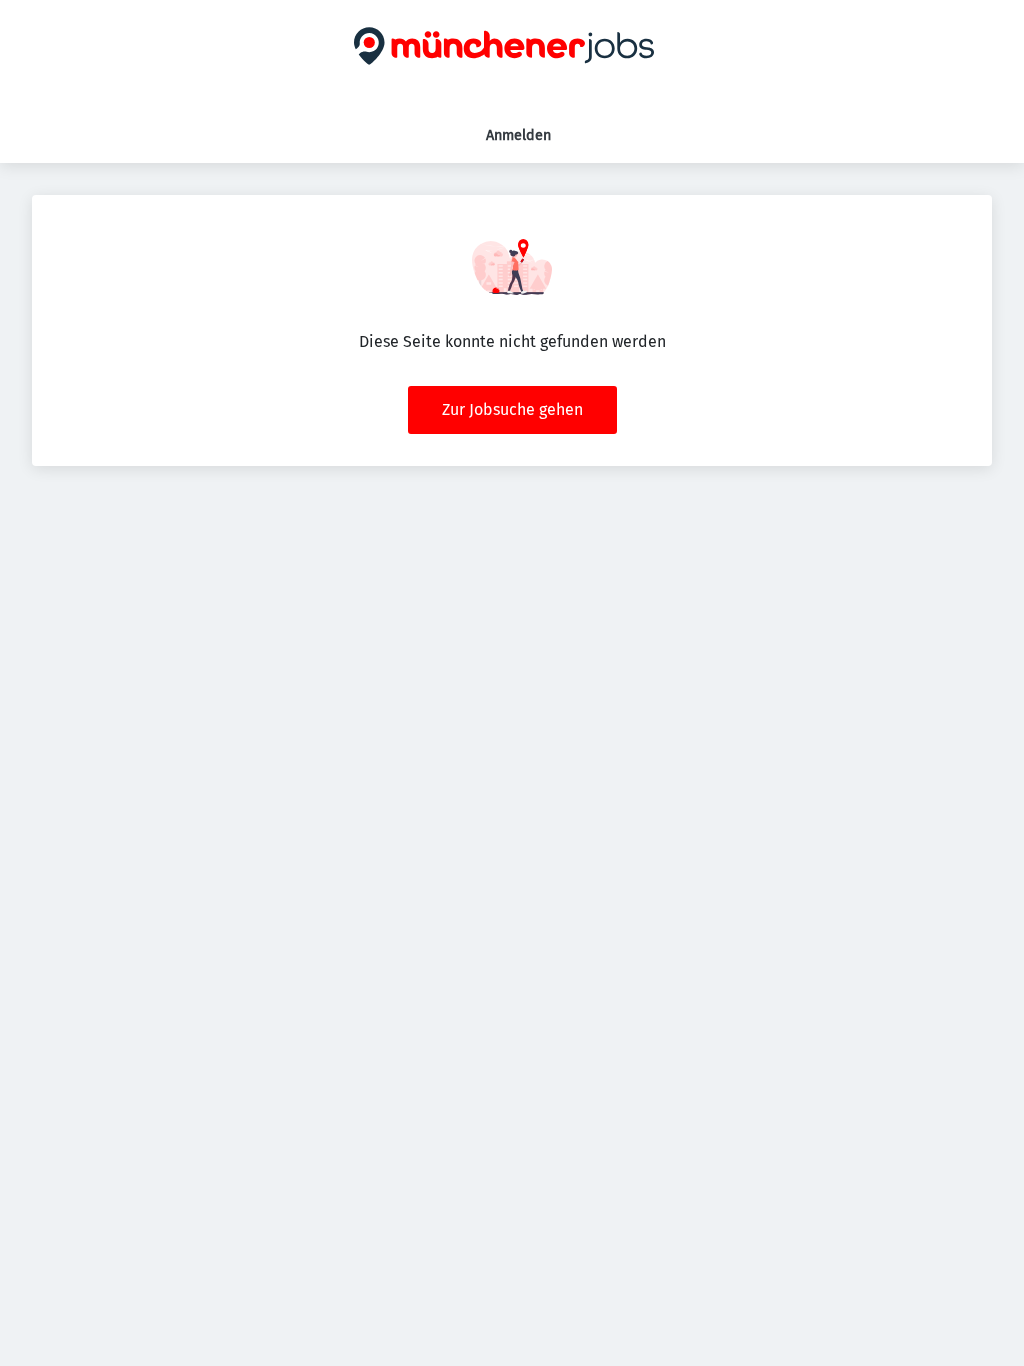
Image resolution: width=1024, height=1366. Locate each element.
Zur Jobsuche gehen (512, 409)
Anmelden (518, 135)
